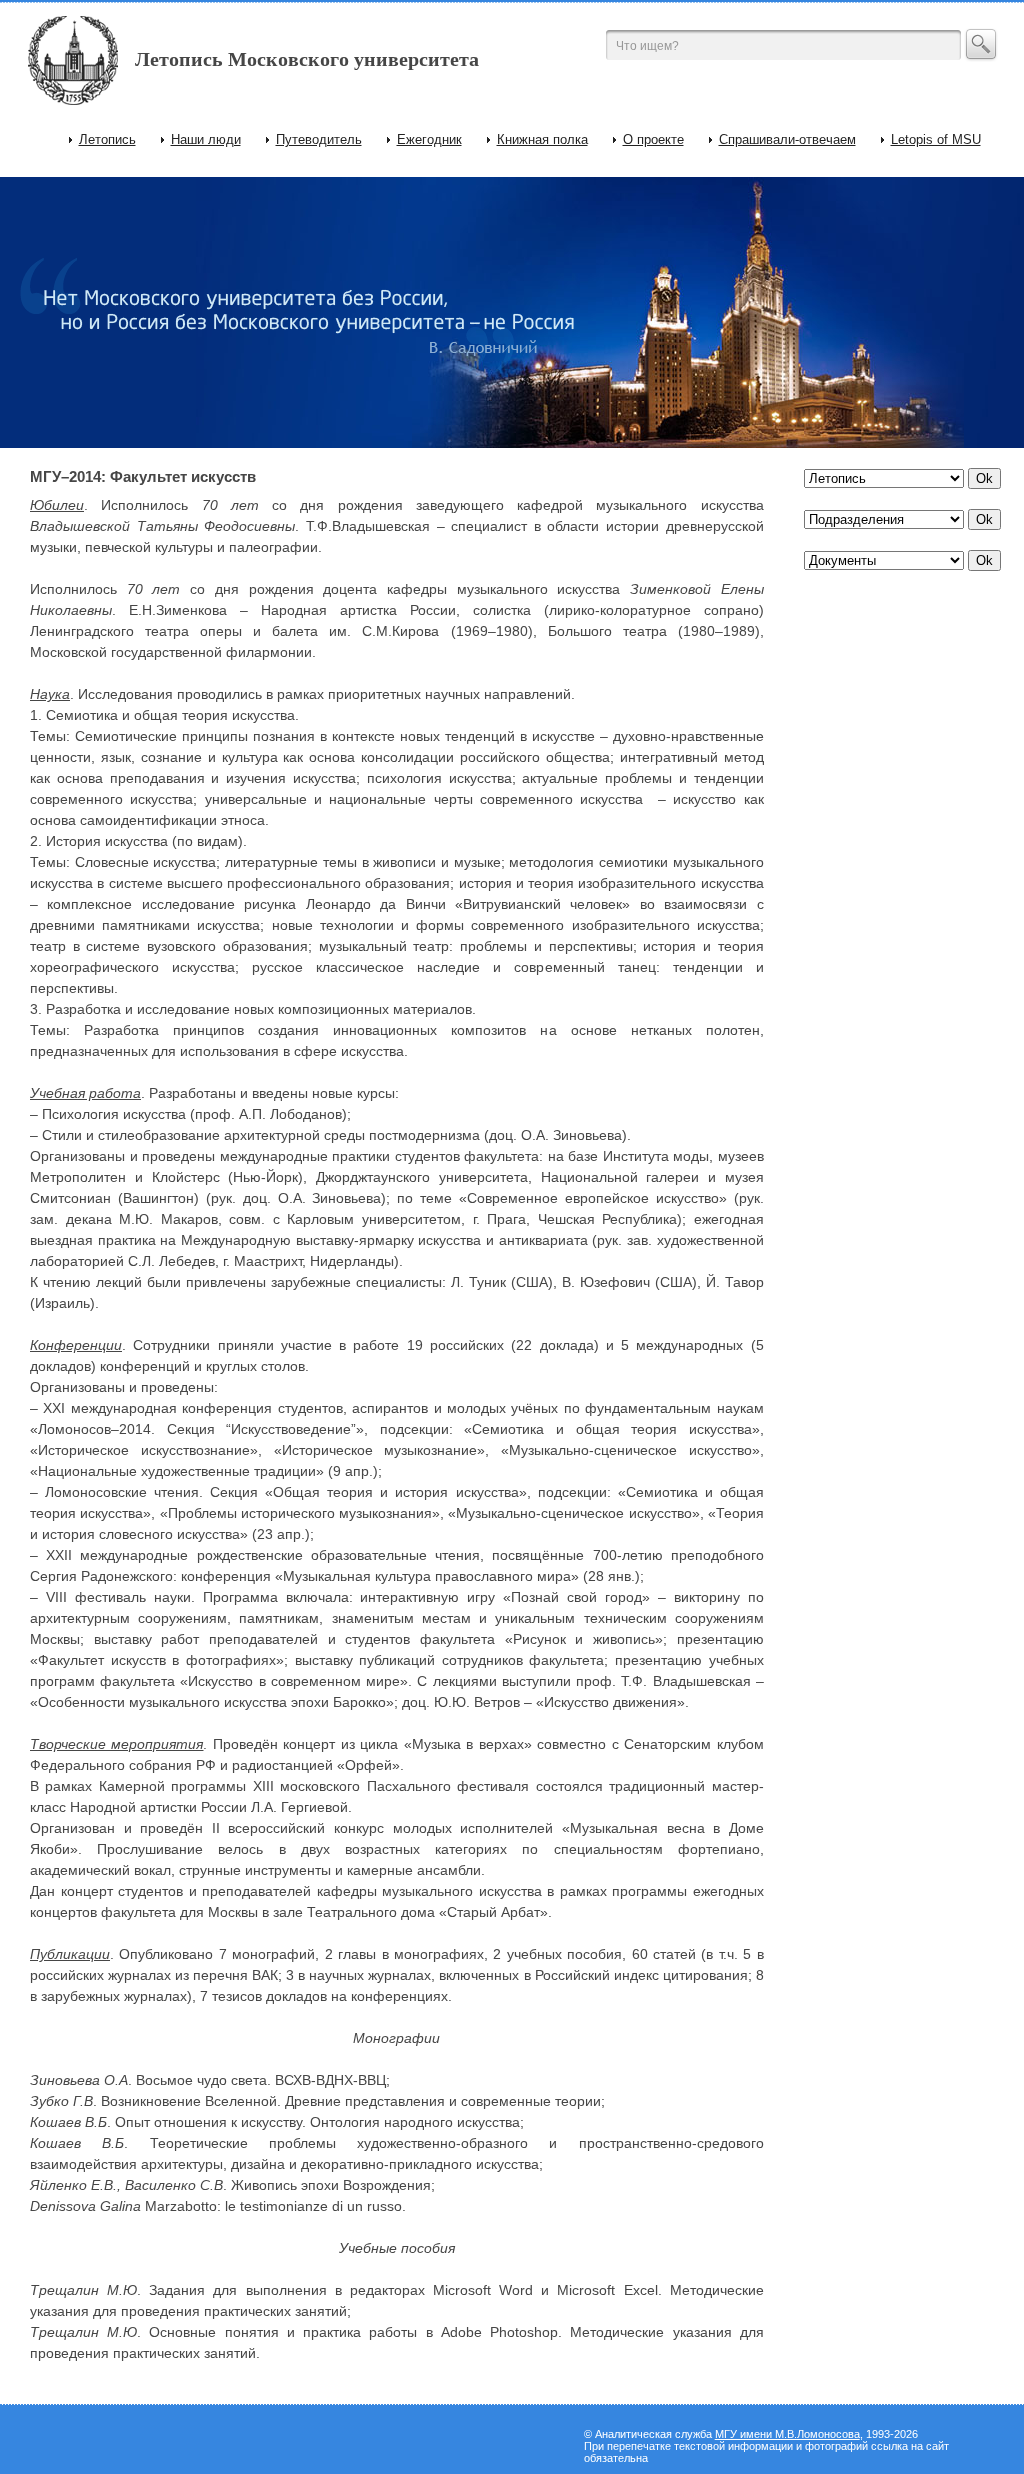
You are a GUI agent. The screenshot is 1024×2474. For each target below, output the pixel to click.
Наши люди (206, 139)
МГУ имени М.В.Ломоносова (787, 2434)
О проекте (653, 139)
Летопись (107, 139)
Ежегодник (429, 139)
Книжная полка (542, 139)
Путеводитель (319, 139)
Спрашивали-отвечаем (787, 139)
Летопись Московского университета (307, 59)
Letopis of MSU (936, 139)
